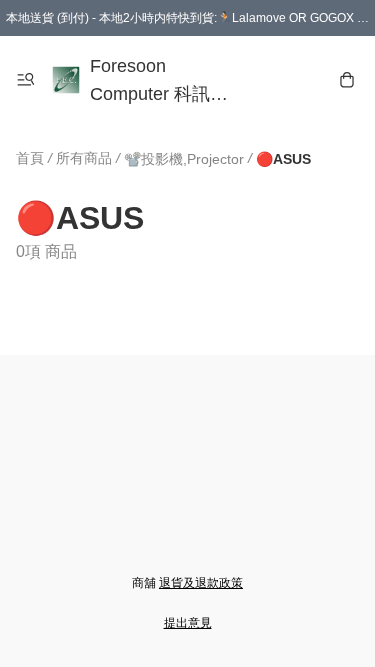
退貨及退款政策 (201, 583)
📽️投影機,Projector (184, 159)
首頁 (30, 158)
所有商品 (84, 158)
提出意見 (188, 623)
